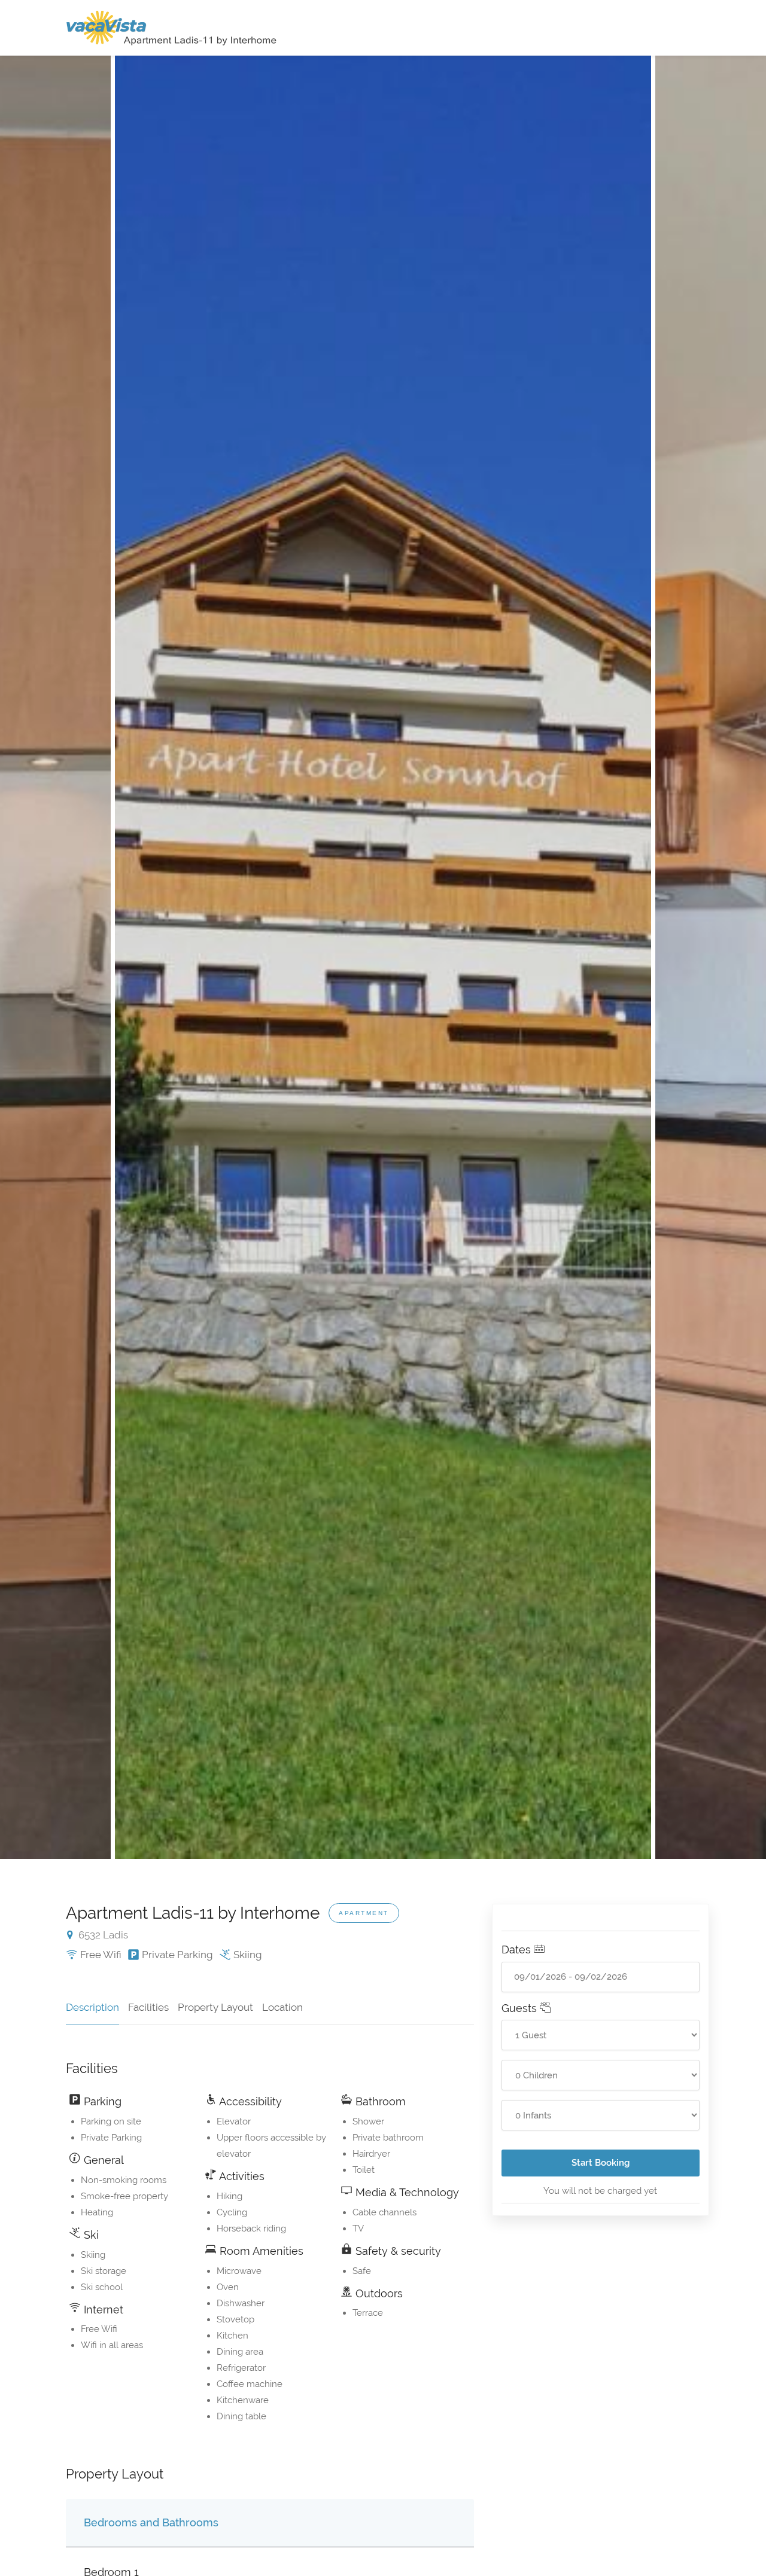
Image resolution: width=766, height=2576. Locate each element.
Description (92, 2007)
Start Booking (601, 2163)
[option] (383, 957)
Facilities (148, 2007)
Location (282, 2007)
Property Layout (215, 2007)
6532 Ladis (102, 1935)
